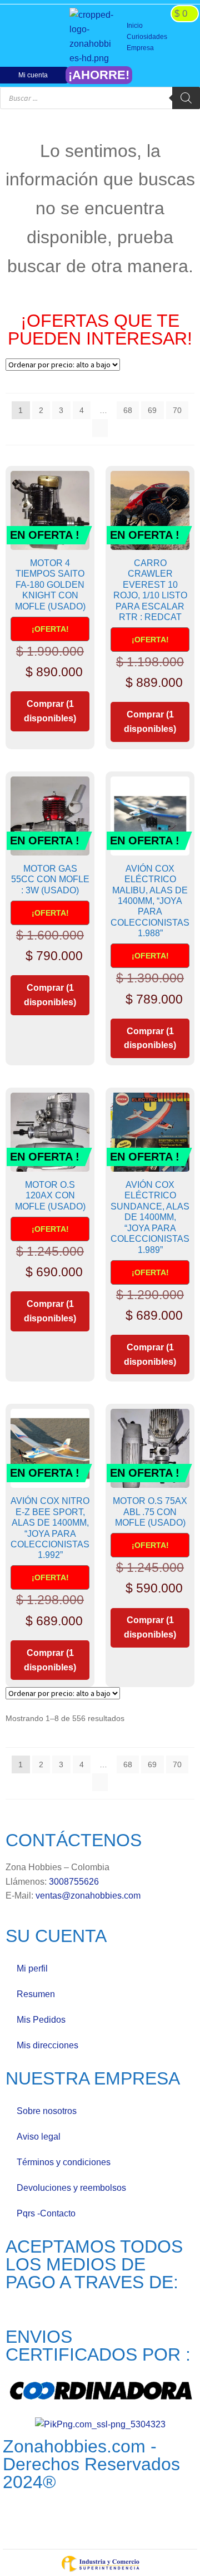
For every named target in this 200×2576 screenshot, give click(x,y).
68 (128, 410)
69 (152, 410)
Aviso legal (39, 2137)
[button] (160, 37)
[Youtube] (51, 37)
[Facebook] (15, 37)
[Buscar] (186, 98)
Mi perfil (32, 1968)
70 (177, 410)
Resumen (36, 1994)
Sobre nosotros (47, 2111)
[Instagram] (33, 37)
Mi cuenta (33, 75)
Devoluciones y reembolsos (71, 2188)
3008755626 (74, 1882)
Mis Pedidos (41, 2020)
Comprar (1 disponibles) (50, 711)
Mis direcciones (47, 2045)
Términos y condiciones (64, 2162)
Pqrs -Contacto (46, 2213)
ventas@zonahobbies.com (88, 1896)
